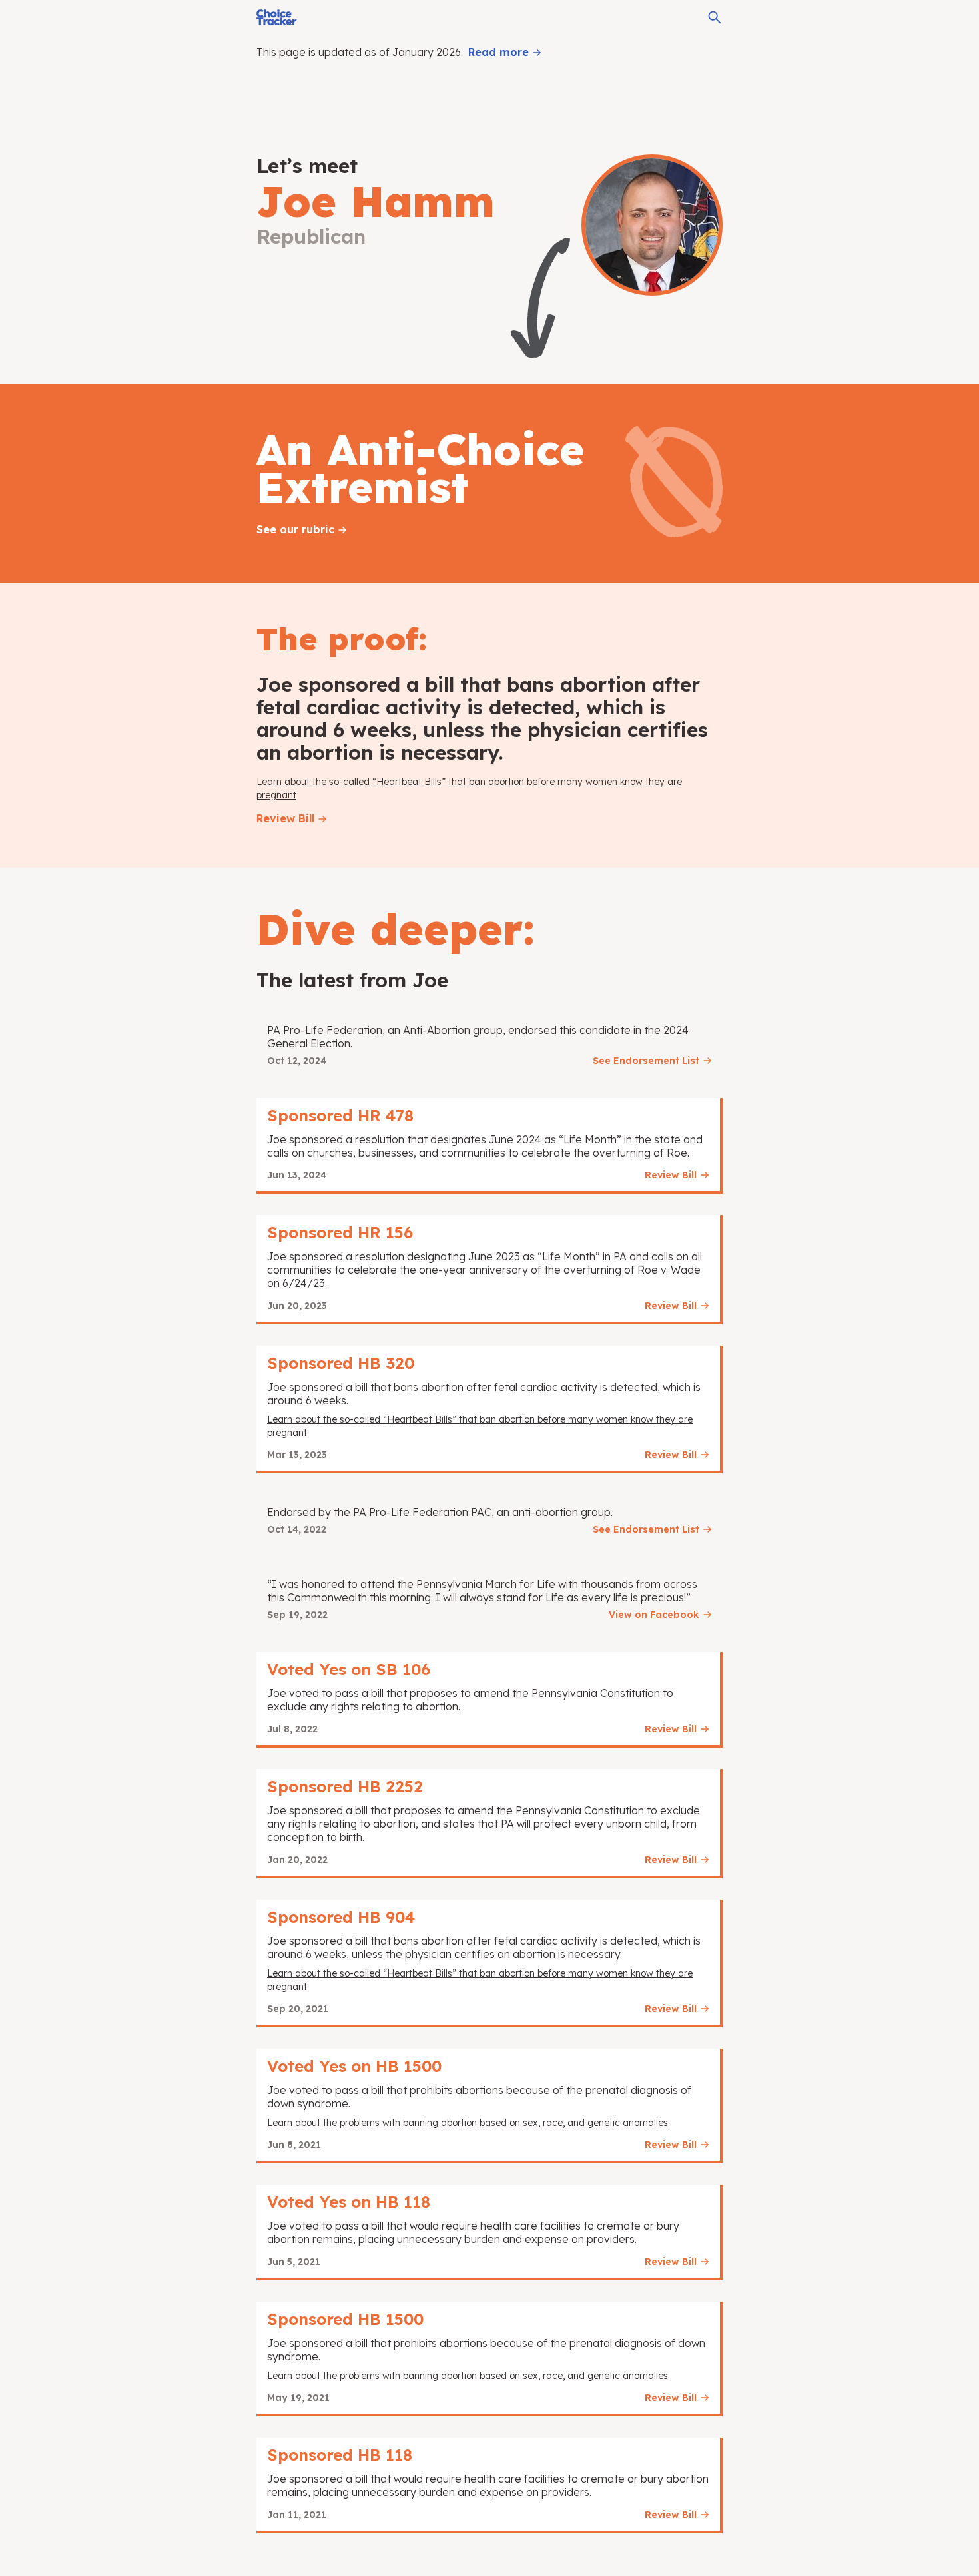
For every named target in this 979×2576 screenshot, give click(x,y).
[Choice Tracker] (277, 17)
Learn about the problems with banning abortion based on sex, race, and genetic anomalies (468, 2123)
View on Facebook (654, 1615)
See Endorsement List (646, 1061)
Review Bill (285, 818)
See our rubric (295, 529)
